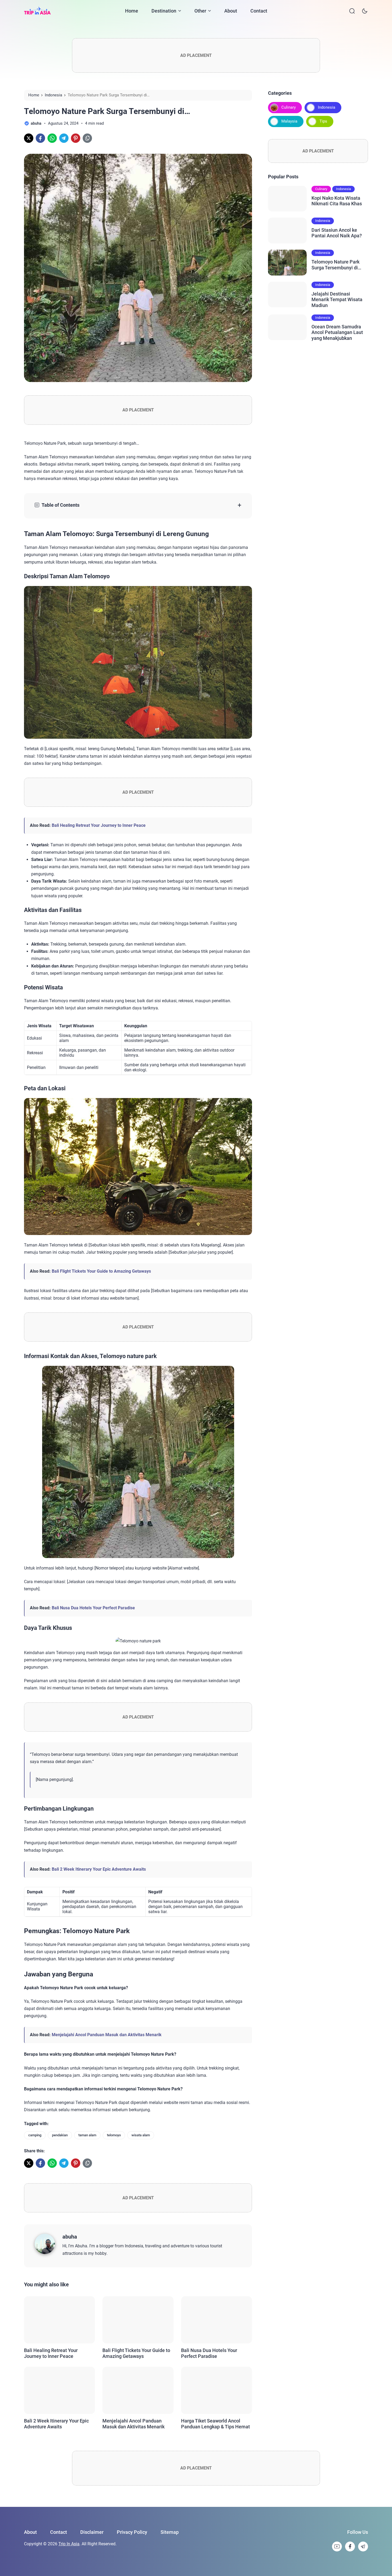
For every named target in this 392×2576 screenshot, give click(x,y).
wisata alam (141, 2135)
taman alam (87, 2135)
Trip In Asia (69, 2544)
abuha (70, 2237)
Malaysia (289, 121)
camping (35, 2135)
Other (200, 11)
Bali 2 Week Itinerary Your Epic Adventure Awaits (99, 1869)
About (231, 11)
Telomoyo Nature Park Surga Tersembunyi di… (336, 265)
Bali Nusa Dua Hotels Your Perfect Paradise (93, 1608)
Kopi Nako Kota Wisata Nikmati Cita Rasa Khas (337, 201)
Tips (323, 121)
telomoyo (114, 2135)
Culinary (289, 107)
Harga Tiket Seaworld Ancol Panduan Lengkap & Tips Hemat (215, 2424)
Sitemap (170, 2532)
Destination (164, 11)
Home (132, 11)
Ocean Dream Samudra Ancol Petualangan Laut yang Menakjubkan (337, 332)
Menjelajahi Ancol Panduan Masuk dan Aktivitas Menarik (107, 2035)
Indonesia (327, 107)
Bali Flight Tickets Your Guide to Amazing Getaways (101, 1271)
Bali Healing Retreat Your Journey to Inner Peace (99, 825)
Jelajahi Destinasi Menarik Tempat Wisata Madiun (337, 300)
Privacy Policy (132, 2532)
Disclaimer (92, 2532)
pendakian (60, 2135)
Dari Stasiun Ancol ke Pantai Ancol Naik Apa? (337, 233)
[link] (29, 138)
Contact (259, 11)
